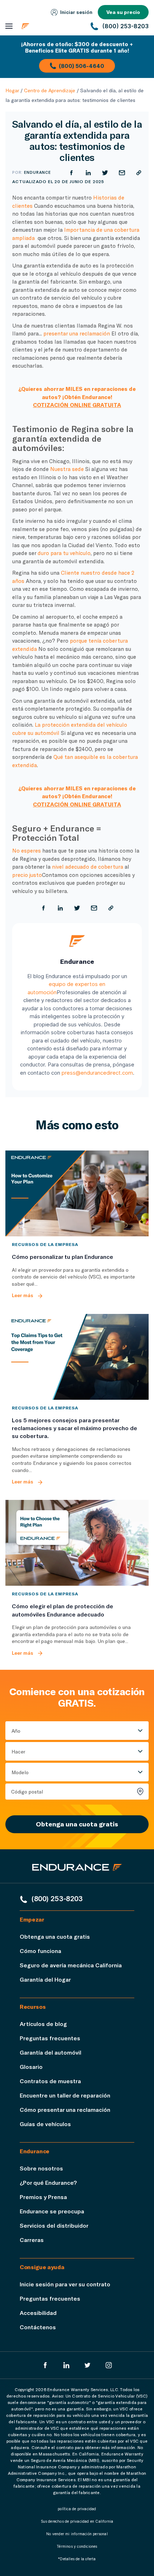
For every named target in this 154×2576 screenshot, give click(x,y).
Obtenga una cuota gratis (77, 1824)
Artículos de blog (43, 2024)
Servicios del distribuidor (54, 2225)
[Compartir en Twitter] (105, 173)
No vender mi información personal (77, 2534)
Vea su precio (123, 12)
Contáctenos (38, 2327)
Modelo (20, 1772)
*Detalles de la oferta (77, 2559)
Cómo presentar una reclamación (65, 2109)
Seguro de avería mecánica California (71, 1965)
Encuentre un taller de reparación (65, 2095)
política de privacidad (77, 2509)
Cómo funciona (40, 1951)
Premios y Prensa (43, 2197)
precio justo (27, 875)
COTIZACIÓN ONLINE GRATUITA (77, 405)
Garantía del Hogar (45, 1979)
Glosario (31, 2067)
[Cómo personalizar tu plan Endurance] (77, 1193)
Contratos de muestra (50, 2081)
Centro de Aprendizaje (50, 90)
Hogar (12, 90)
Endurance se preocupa (52, 2211)
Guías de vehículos (45, 2124)
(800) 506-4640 (81, 66)
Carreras (32, 2240)
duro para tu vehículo (64, 553)
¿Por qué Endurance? (48, 2182)
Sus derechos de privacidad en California (77, 2521)
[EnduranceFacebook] (45, 2365)
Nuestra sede (67, 469)
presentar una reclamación (77, 333)
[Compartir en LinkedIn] (88, 173)
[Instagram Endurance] (109, 2365)
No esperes (27, 850)
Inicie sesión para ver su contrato (65, 2284)
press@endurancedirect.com (97, 1073)
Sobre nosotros (41, 2168)
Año (16, 1731)
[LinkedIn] (66, 2365)
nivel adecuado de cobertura (88, 867)
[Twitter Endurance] (88, 2365)
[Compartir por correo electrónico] (122, 173)
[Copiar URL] (139, 173)
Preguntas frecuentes (50, 2038)
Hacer (18, 1751)
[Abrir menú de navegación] (9, 26)
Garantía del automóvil (50, 2052)
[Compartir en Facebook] (71, 173)
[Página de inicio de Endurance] (51, 26)
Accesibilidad (38, 2313)
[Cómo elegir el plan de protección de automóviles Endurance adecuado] (77, 1543)
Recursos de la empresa (45, 1244)
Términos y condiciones (77, 2546)
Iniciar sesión (76, 12)
